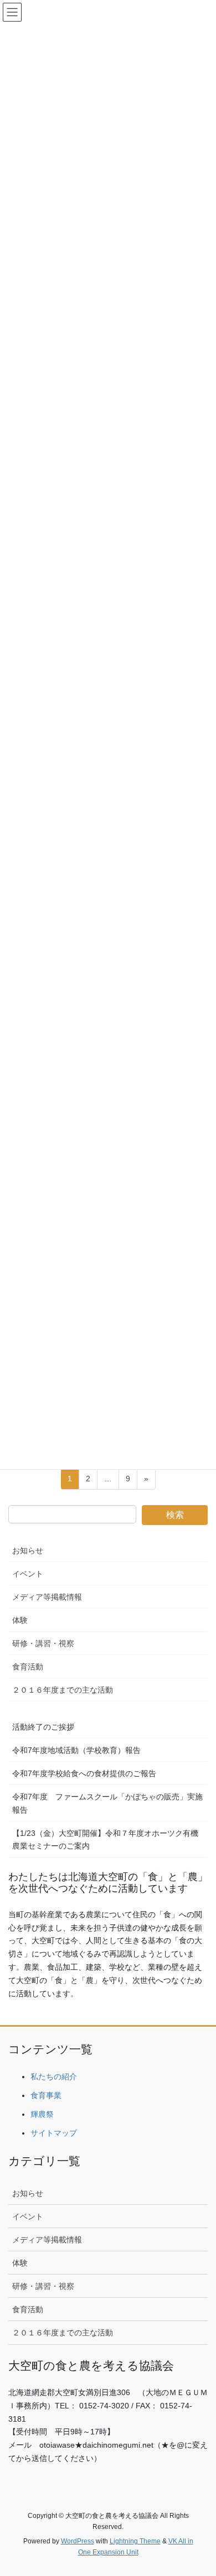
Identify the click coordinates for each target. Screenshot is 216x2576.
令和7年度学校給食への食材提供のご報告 (84, 1773)
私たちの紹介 (54, 2077)
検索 (175, 1515)
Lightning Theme (135, 2541)
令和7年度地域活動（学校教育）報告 (76, 1750)
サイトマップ (54, 2133)
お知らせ (28, 1550)
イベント (28, 1574)
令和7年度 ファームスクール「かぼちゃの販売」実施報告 (107, 1803)
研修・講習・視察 (43, 1643)
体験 (20, 1620)
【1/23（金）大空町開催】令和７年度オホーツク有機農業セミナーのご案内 (105, 1839)
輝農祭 (42, 2114)
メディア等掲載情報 (47, 1597)
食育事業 (46, 2095)
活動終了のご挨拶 (43, 1727)
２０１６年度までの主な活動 (63, 1690)
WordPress (78, 2541)
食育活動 (28, 1667)
